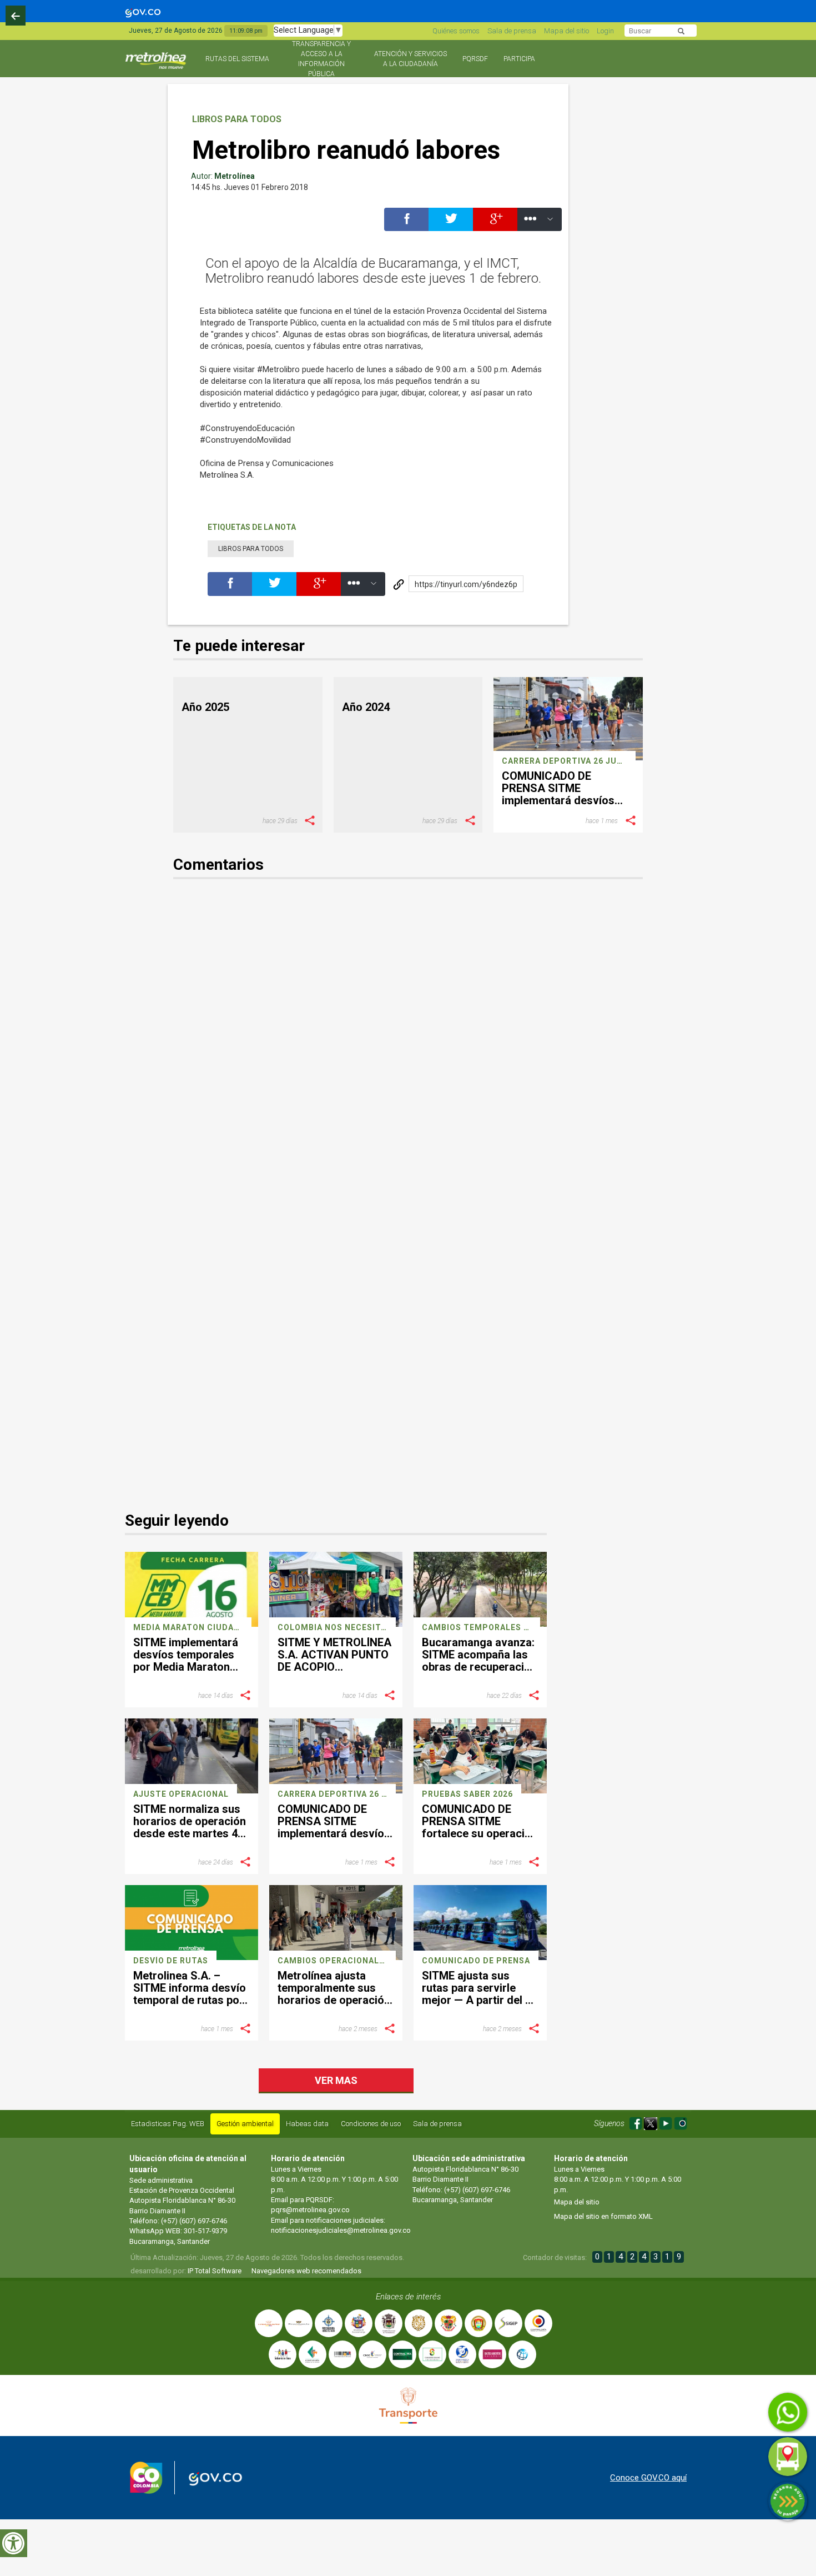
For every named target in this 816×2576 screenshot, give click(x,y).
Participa (519, 59)
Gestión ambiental (245, 2124)
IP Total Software (215, 2271)
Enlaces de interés (408, 2297)
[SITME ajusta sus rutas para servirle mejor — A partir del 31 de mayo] (480, 1922)
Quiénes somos (456, 31)
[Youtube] (666, 2122)
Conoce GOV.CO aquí (648, 2478)
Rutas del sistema (237, 59)
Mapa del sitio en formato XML (603, 2216)
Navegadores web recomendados (306, 2271)
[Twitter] (451, 225)
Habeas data (307, 2124)
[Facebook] (406, 225)
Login (605, 31)
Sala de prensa (512, 31)
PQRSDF (475, 59)
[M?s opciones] (540, 225)
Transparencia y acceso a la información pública (321, 59)
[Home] (157, 65)
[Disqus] (408, 1046)
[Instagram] (681, 2122)
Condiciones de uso (371, 2124)
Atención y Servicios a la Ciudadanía (410, 59)
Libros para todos (237, 119)
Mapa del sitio (566, 31)
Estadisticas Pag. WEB (168, 2124)
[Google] (495, 225)
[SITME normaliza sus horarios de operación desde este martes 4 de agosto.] (192, 1756)
